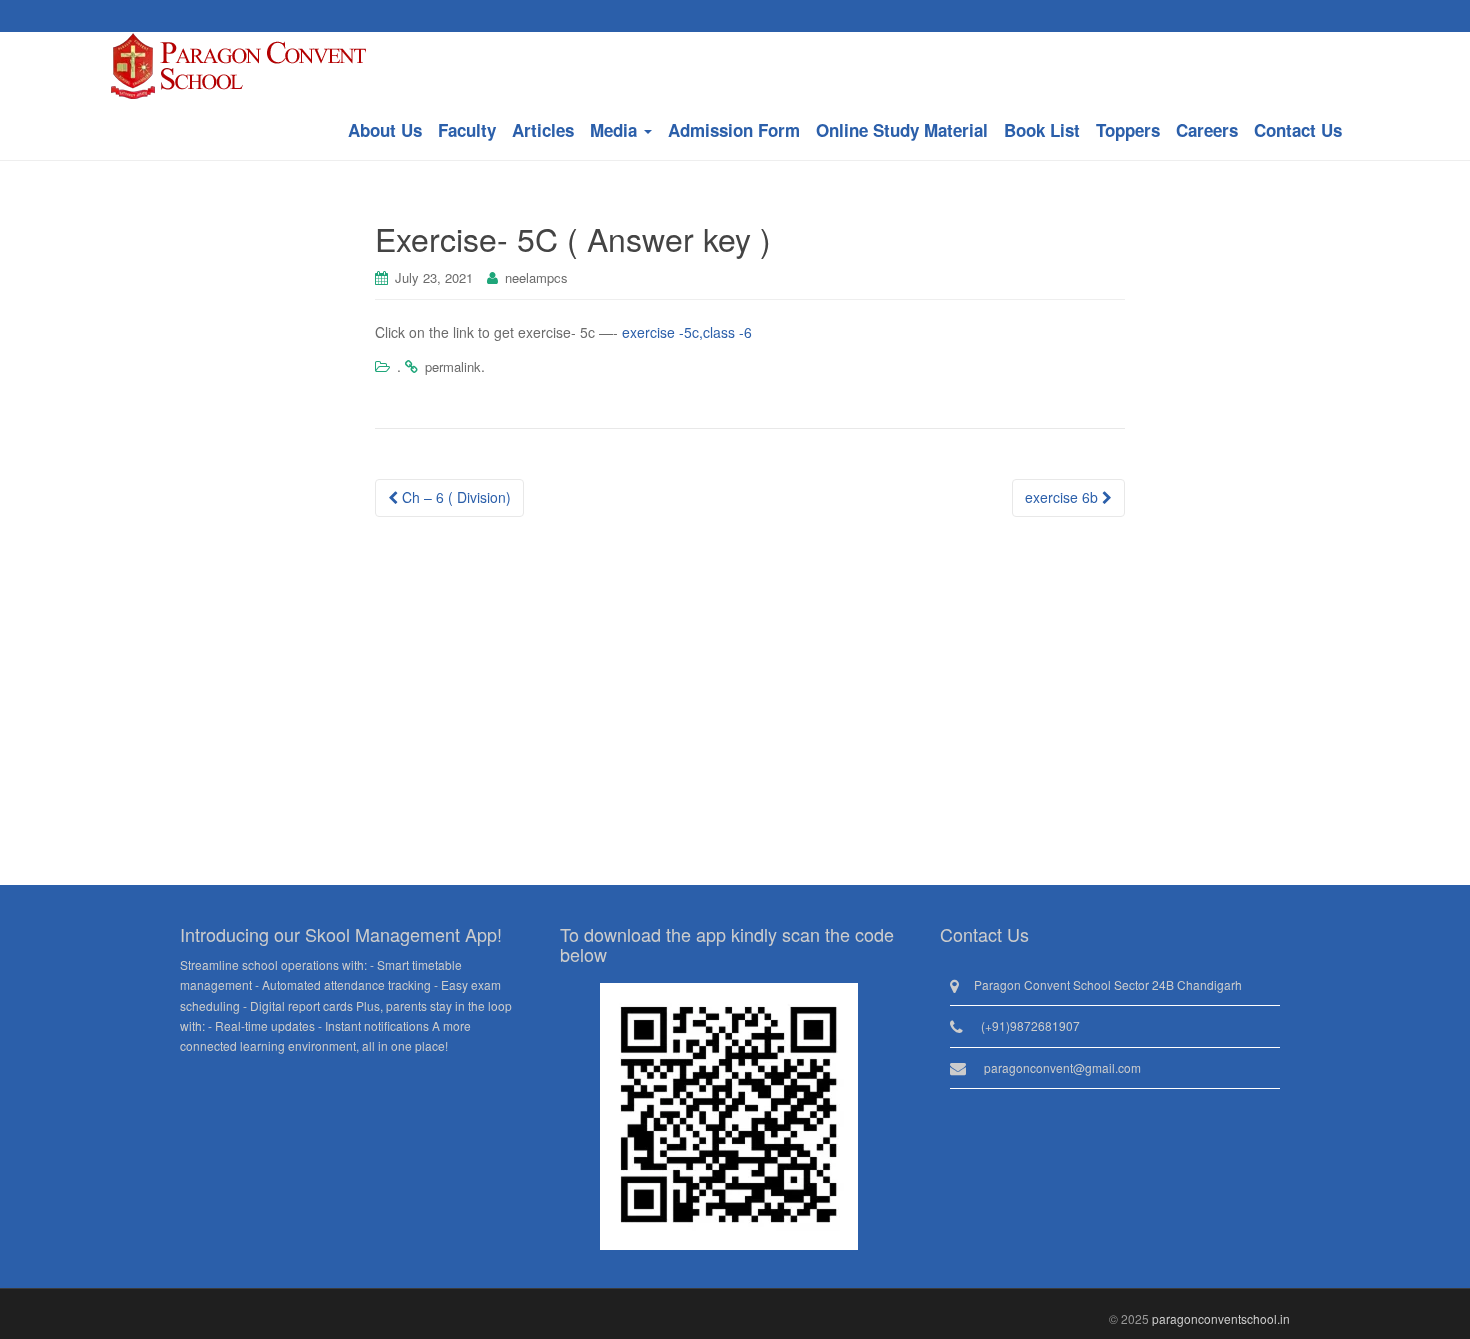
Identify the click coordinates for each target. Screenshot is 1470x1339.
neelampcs (536, 277)
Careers (1207, 130)
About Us (385, 130)
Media (616, 130)
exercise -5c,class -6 (687, 332)
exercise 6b (1063, 497)
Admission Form (734, 130)
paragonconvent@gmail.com (1062, 1067)
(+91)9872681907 (1030, 1025)
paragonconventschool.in (1221, 1318)
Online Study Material (902, 130)
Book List (1042, 130)
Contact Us (1298, 130)
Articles (543, 130)
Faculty (467, 130)
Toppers (1128, 130)
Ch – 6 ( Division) (454, 497)
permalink (453, 366)
